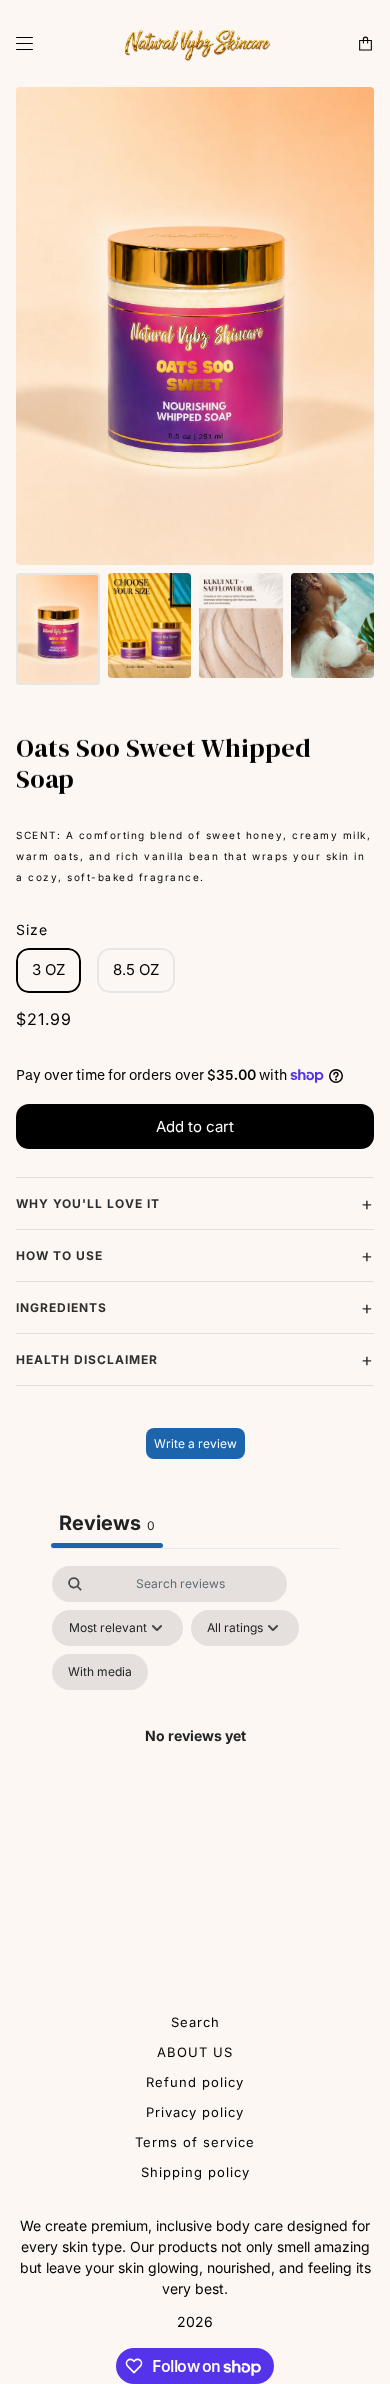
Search (195, 2022)
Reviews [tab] (107, 1523)
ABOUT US (195, 2052)
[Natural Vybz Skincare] (195, 43)
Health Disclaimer (87, 1359)
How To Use (59, 1255)
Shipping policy (195, 2172)
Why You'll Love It (88, 1203)
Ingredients (61, 1307)
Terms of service (195, 2142)
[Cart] (365, 43)
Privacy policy (195, 2112)
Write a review (195, 1443)
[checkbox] (100, 1672)
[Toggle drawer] (24, 43)
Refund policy (195, 2082)
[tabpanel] (195, 1759)
